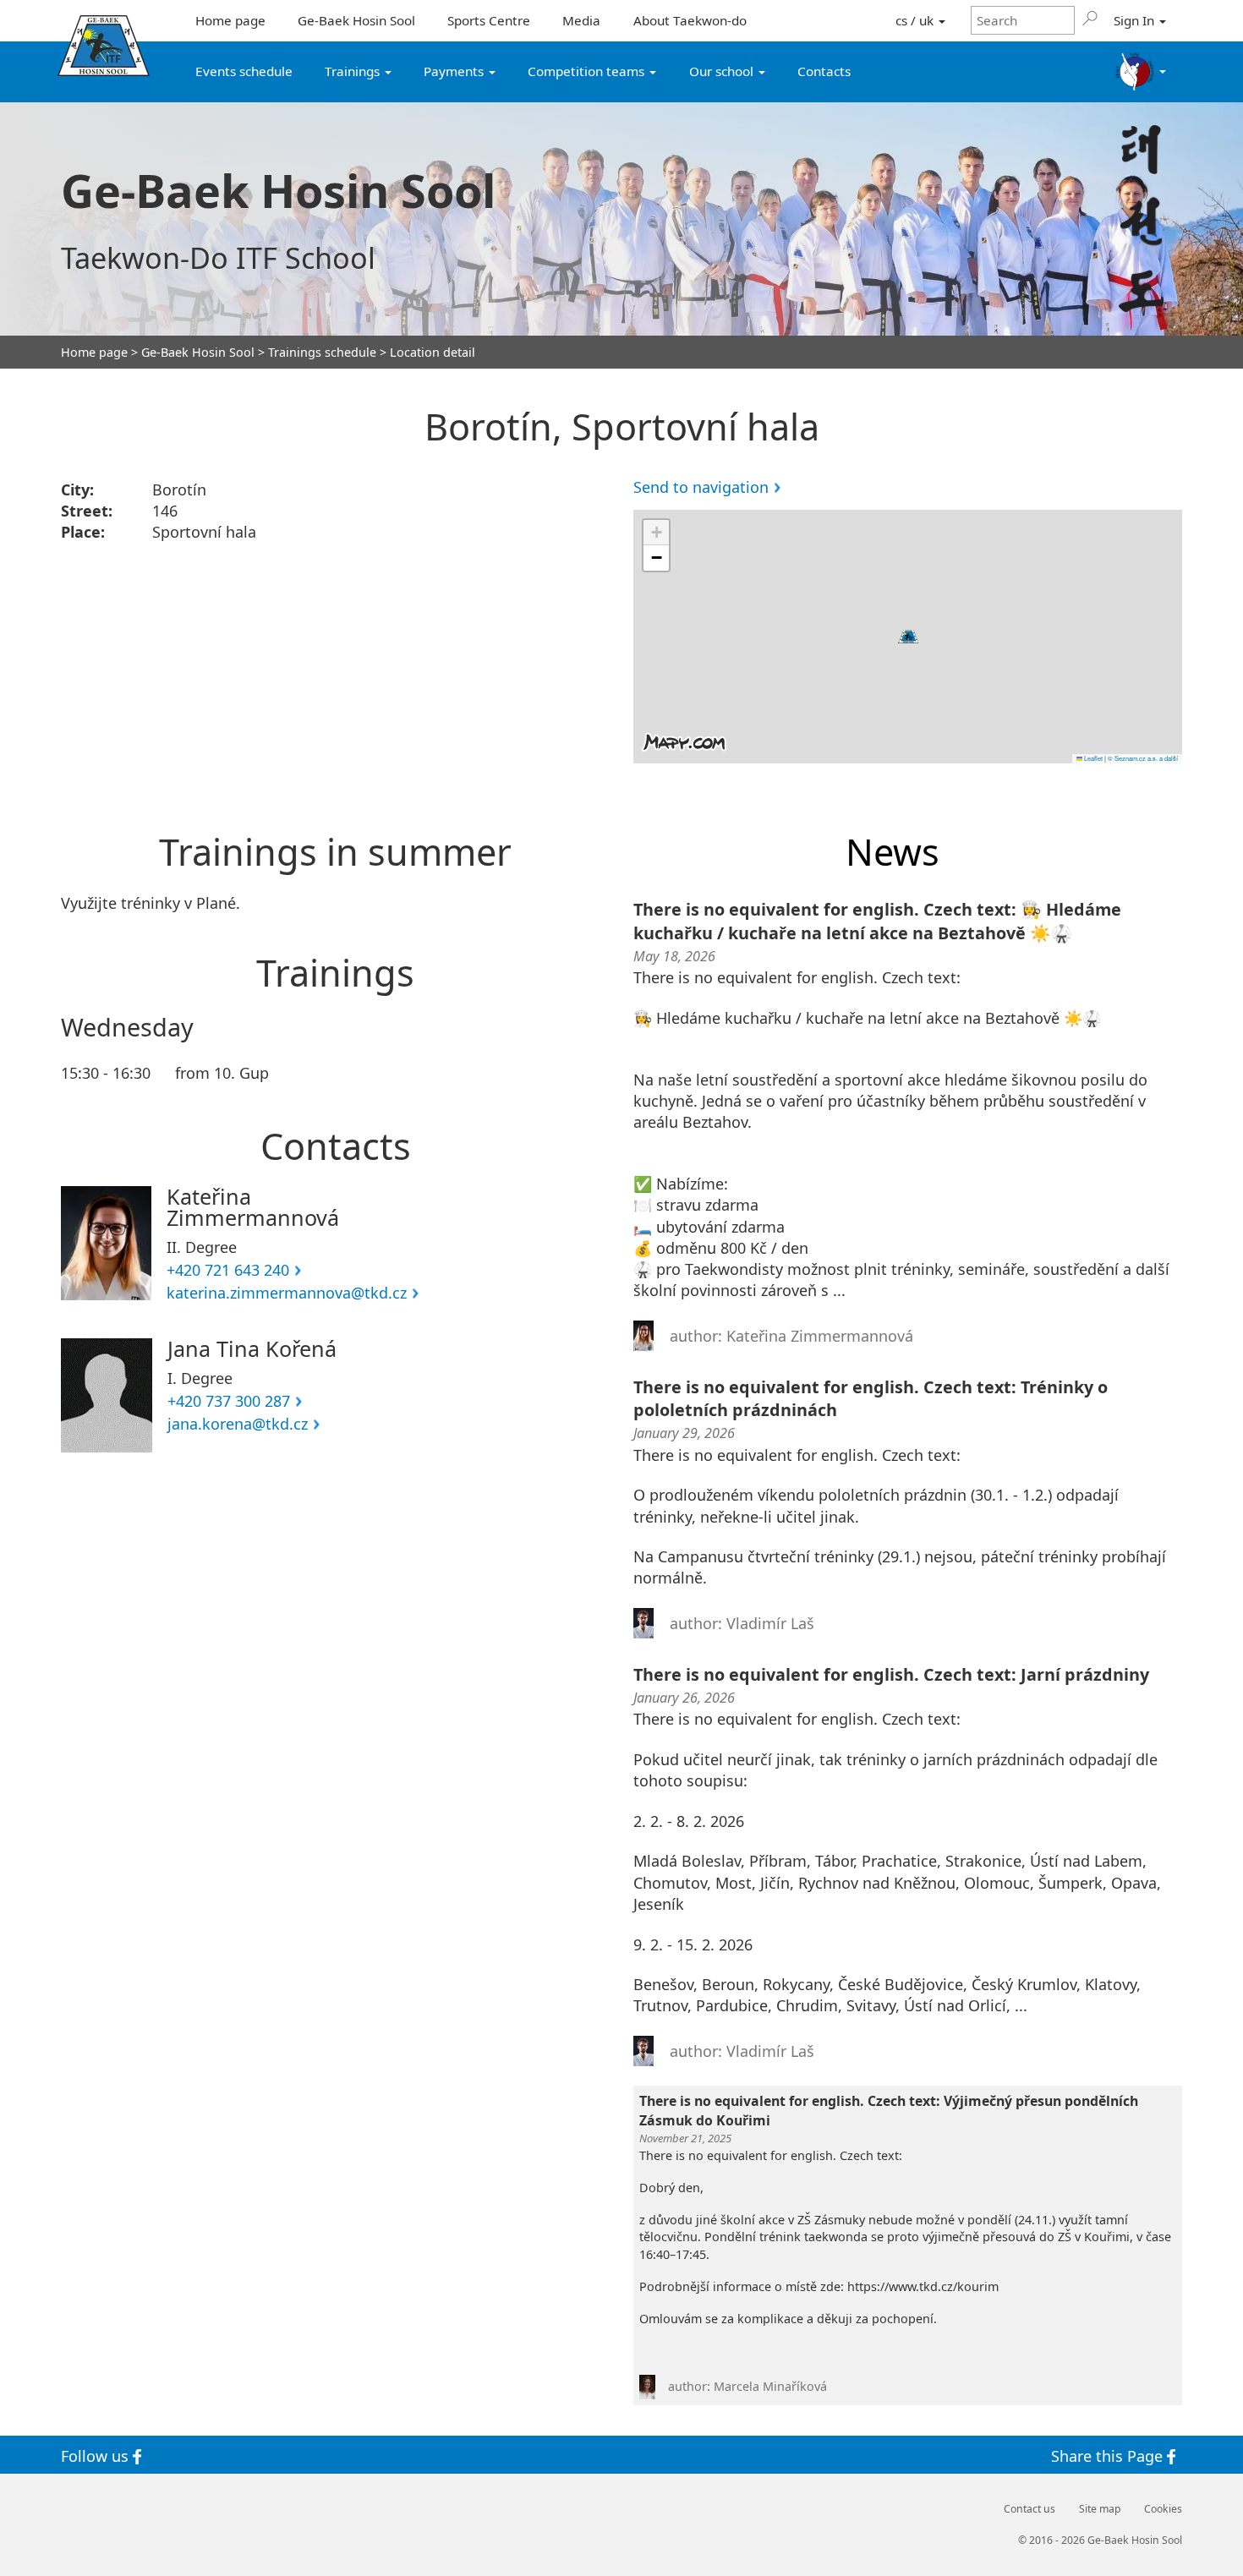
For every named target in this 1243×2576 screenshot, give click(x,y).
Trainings (354, 71)
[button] (908, 637)
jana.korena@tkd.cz (238, 1424)
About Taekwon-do (690, 20)
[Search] (1090, 18)
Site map (1100, 2509)
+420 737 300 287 (229, 1401)
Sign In (1136, 20)
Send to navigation (701, 487)
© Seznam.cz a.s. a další (1143, 758)
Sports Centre (489, 20)
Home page (230, 20)
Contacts (824, 71)
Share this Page (1109, 2455)
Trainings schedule (322, 353)
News (893, 852)
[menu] (1141, 72)
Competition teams (588, 71)
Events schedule (244, 71)
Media (581, 20)
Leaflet (1092, 758)
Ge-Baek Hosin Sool (356, 20)
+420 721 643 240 (228, 1270)
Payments (455, 71)
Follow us (97, 2455)
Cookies (1163, 2509)
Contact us (1029, 2509)
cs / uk (916, 20)
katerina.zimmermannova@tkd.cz (287, 1293)
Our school (723, 71)
